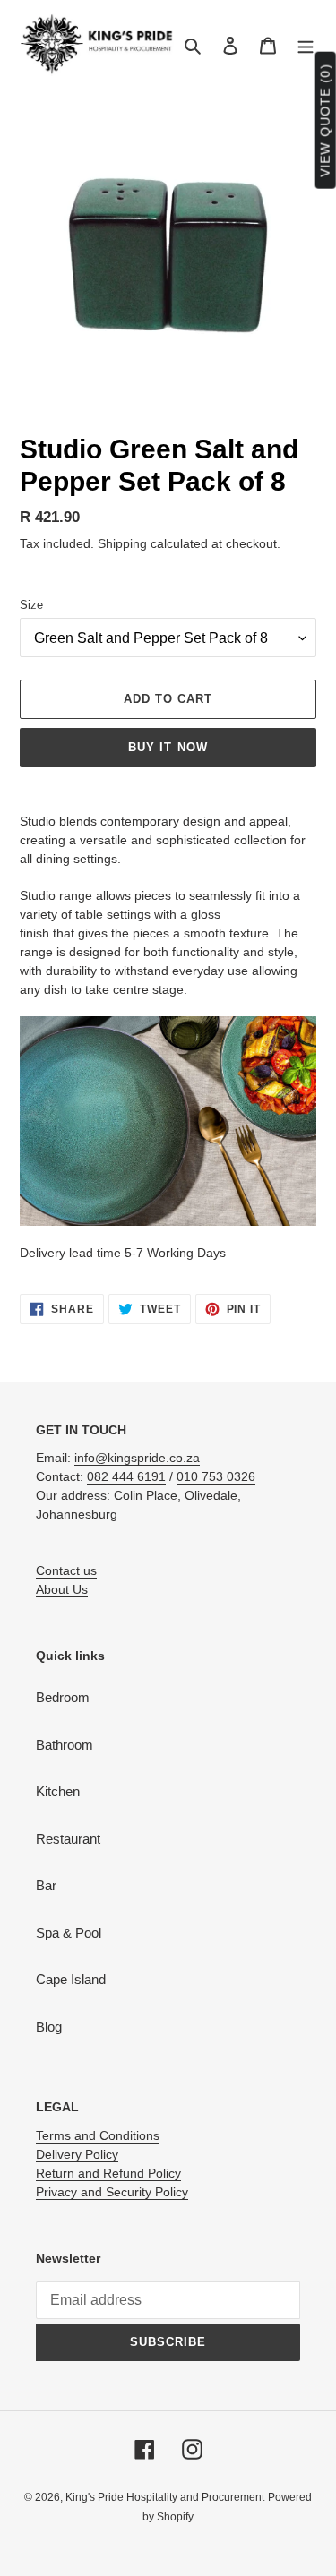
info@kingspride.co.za (137, 1458)
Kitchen (58, 1791)
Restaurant (68, 1839)
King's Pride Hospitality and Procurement (165, 2497)
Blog (49, 2027)
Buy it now (168, 747)
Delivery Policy (77, 2154)
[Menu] (306, 45)
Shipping (122, 543)
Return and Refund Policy (108, 2173)
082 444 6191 (126, 1476)
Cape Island (71, 1979)
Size (31, 605)
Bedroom (63, 1697)
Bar (46, 1885)
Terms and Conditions (98, 2135)
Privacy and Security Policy (112, 2192)
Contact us (66, 1570)
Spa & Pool (69, 1933)
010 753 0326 (216, 1476)
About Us (62, 1589)
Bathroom (65, 1745)
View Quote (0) (325, 120)
